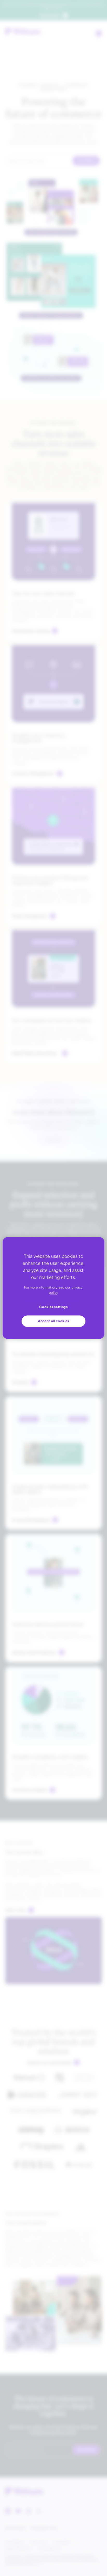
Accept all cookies (53, 1321)
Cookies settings (53, 1307)
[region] (53, 1288)
